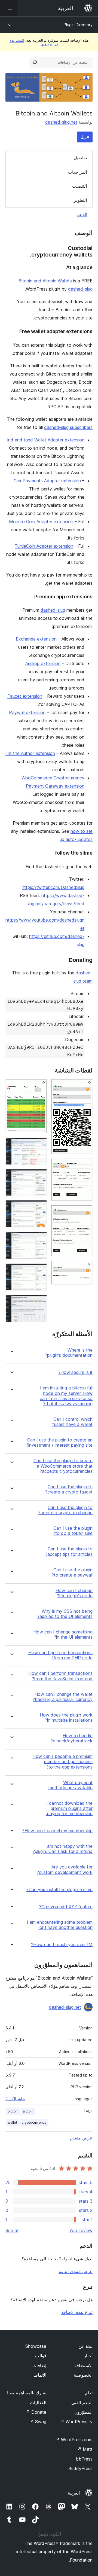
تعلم (89, 2393)
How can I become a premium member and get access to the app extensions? (62, 1762)
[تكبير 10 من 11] (39, 1271)
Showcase (36, 2346)
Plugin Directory (78, 25)
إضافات (39, 2365)
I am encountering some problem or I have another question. (60, 1925)
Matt (85, 2449)
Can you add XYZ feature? (66, 1907)
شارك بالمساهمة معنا (27, 2393)
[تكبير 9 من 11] (39, 1239)
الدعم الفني (82, 2403)
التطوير (80, 200)
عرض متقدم (81, 2138)
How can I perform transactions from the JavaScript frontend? (60, 1676)
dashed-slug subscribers (68, 427)
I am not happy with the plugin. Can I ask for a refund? (63, 1849)
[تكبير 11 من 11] (39, 1302)
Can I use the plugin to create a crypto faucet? (69, 1489)
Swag (38, 2422)
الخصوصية (83, 2375)
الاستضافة (83, 2365)
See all (12, 2230)
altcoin (28, 2111)
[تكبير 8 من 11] (39, 1208)
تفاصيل (80, 158)
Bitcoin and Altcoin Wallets (45, 281)
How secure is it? (75, 1372)
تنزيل (85, 137)
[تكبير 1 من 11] (85, 1087)
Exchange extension (36, 639)
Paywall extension (27, 712)
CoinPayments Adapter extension (47, 481)
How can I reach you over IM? (62, 1945)
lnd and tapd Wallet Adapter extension (46, 440)
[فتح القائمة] (9, 8)
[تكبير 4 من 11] (85, 1268)
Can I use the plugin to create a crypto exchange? (65, 1510)
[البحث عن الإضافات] (35, 62)
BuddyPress (80, 2468)
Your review (81, 2230)
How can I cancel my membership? (57, 1831)
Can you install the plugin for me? (59, 1890)
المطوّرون (83, 2412)
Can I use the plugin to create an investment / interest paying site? (59, 1443)
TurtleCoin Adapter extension (44, 546)
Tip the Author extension (30, 753)
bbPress (84, 2459)
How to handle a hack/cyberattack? (72, 1738)
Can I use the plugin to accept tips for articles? (69, 1551)
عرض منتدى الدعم (75, 2271)
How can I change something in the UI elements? (63, 1635)
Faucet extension (25, 696)
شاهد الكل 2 (15, 2099)
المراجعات (77, 172)
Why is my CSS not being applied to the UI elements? (65, 1614)
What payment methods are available (71, 1785)
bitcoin (13, 2111)
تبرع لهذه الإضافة (77, 2312)
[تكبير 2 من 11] (85, 1166)
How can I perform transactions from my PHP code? (60, 1655)
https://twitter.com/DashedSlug (53, 887)
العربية (74, 2493)
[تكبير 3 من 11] (85, 1212)
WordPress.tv (76, 2422)
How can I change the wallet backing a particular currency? (63, 1697)
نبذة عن (85, 2346)
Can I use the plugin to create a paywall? (72, 1572)
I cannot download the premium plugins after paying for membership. (69, 1808)
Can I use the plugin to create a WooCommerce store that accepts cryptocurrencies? (63, 1466)
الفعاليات (38, 2403)
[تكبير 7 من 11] (39, 1176)
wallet (12, 2122)
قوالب (41, 2356)
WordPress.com (74, 2440)
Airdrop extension (43, 663)
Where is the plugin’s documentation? (69, 1353)
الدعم (82, 214)
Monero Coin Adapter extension (41, 522)
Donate (36, 2412)
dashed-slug (80, 289)
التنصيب (79, 186)
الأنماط (40, 2375)
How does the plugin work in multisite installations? (66, 1718)
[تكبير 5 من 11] (39, 1087)
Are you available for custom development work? (65, 1870)
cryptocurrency (34, 2122)
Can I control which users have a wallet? (72, 1422)
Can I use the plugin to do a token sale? (73, 1531)
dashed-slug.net (61, 122)
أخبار (88, 2356)
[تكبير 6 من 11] (39, 1145)
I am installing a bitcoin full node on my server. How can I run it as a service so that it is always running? (66, 1396)
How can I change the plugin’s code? (74, 1593)
